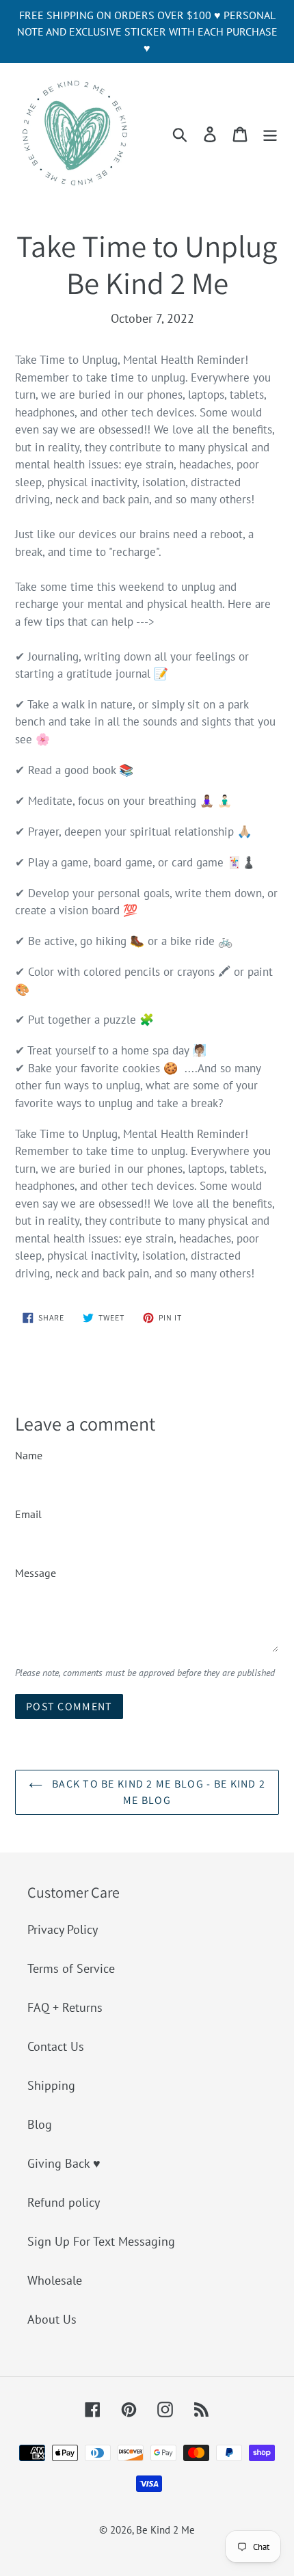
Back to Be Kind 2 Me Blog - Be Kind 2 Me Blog (158, 1792)
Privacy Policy (63, 1929)
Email (28, 1514)
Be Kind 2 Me (165, 2530)
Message (36, 1573)
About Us (52, 2319)
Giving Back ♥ (64, 2163)
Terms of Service (71, 1968)
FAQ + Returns (65, 2007)
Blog (40, 2124)
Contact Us (56, 2046)
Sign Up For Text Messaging (101, 2241)
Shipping (51, 2085)
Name (29, 1455)
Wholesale (55, 2280)
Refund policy (64, 2202)
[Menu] (270, 133)
